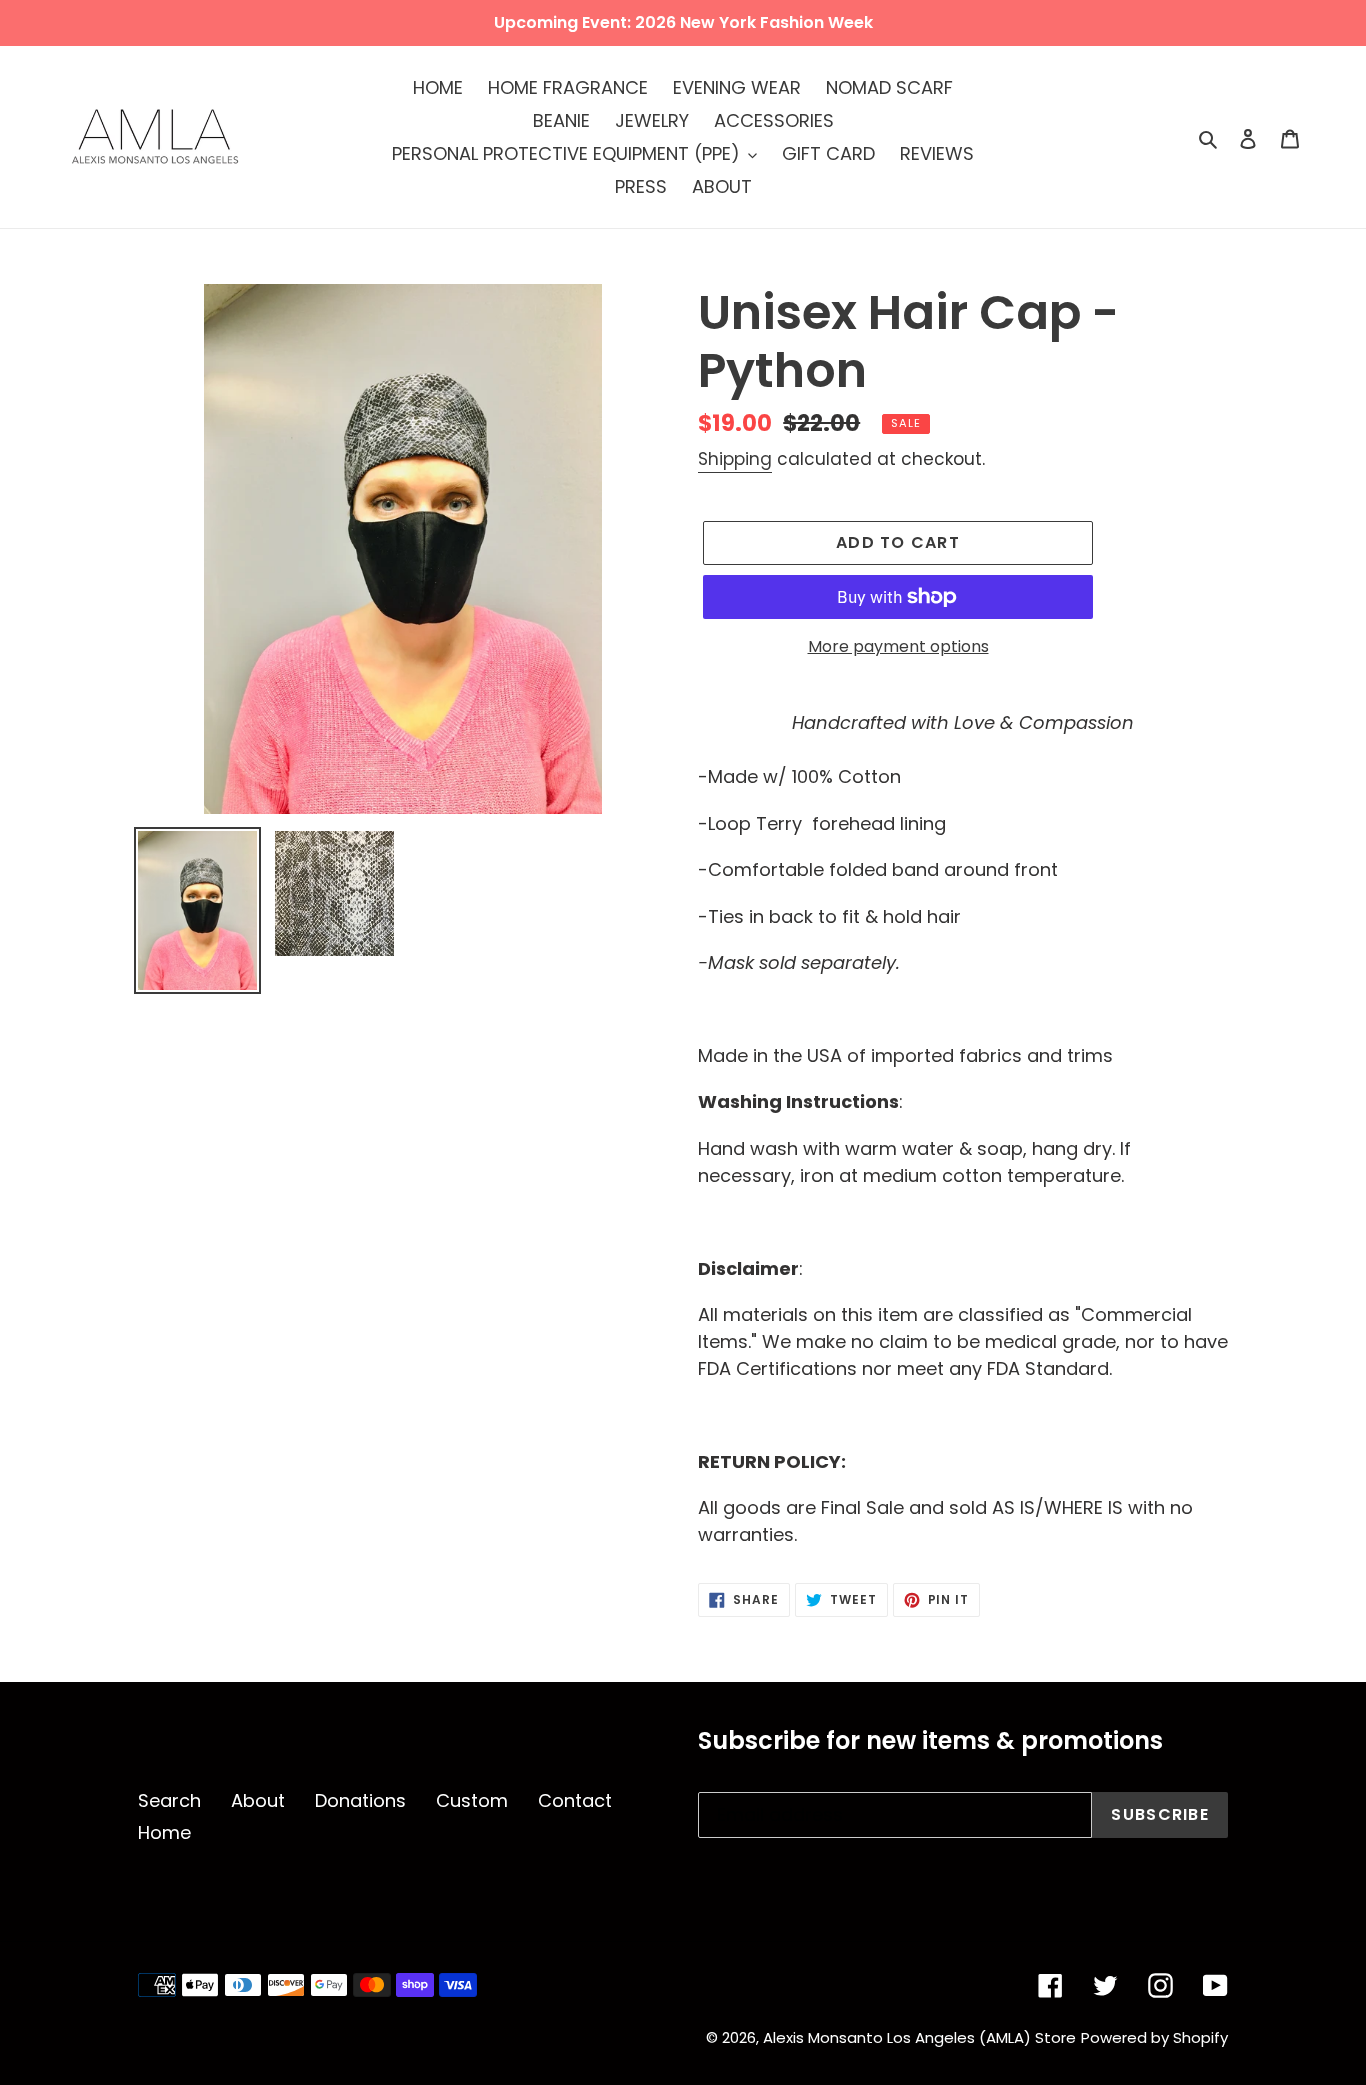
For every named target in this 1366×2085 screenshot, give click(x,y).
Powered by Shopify (1154, 2037)
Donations (360, 1800)
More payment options (898, 646)
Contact (575, 1800)
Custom (472, 1800)
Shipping (735, 459)
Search (169, 1800)
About (258, 1800)
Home (164, 1832)
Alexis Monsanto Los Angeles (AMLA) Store (919, 2037)
